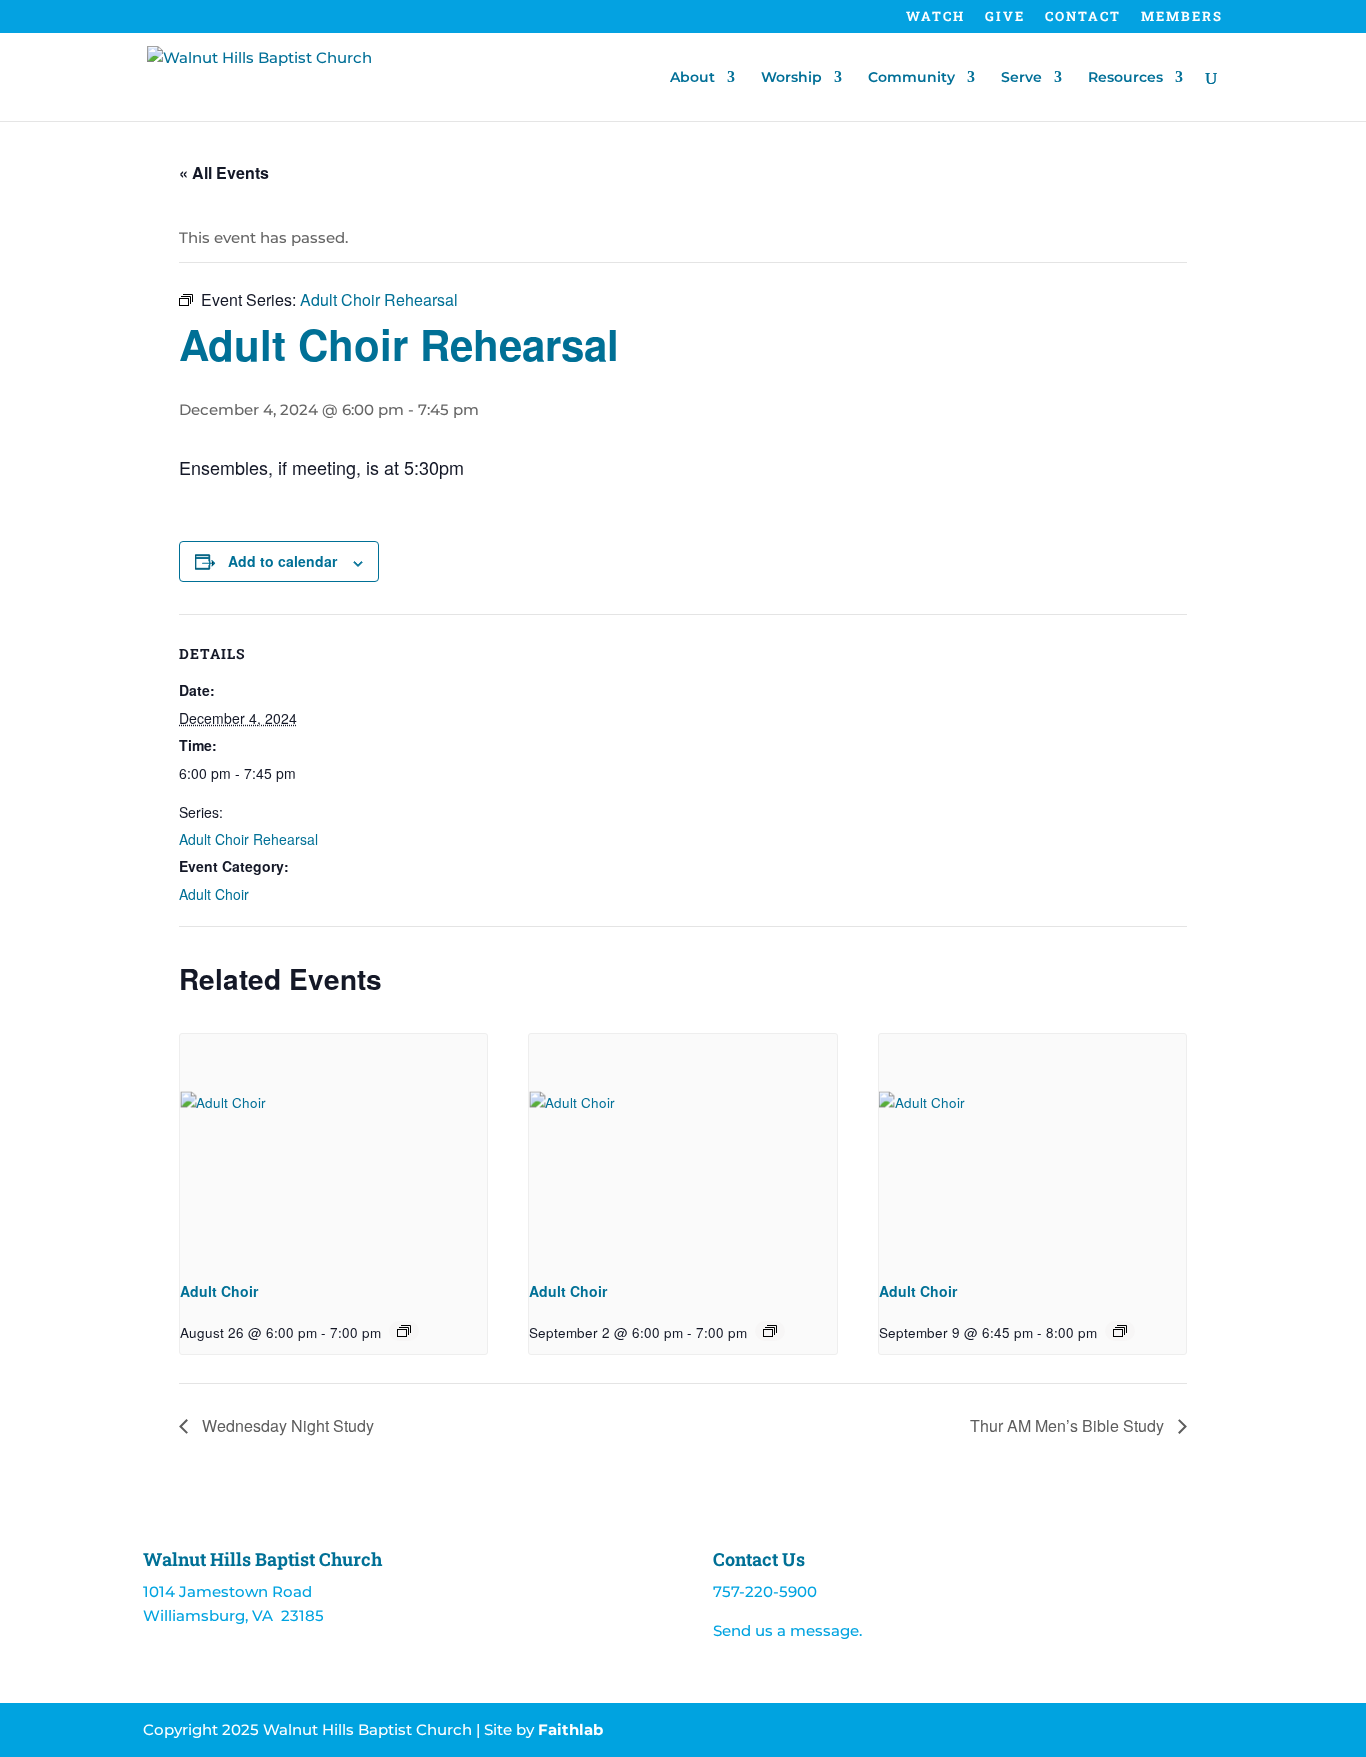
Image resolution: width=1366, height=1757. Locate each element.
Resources (1125, 78)
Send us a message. (787, 1630)
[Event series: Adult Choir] (404, 1331)
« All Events (224, 172)
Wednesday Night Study (286, 1425)
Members (1182, 17)
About (692, 78)
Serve (1021, 78)
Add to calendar (282, 561)
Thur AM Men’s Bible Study (1069, 1425)
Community (911, 78)
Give (1005, 17)
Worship (791, 78)
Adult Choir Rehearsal (248, 839)
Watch (935, 17)
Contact (1083, 17)
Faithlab (570, 1729)
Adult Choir (214, 894)
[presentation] (333, 1149)
